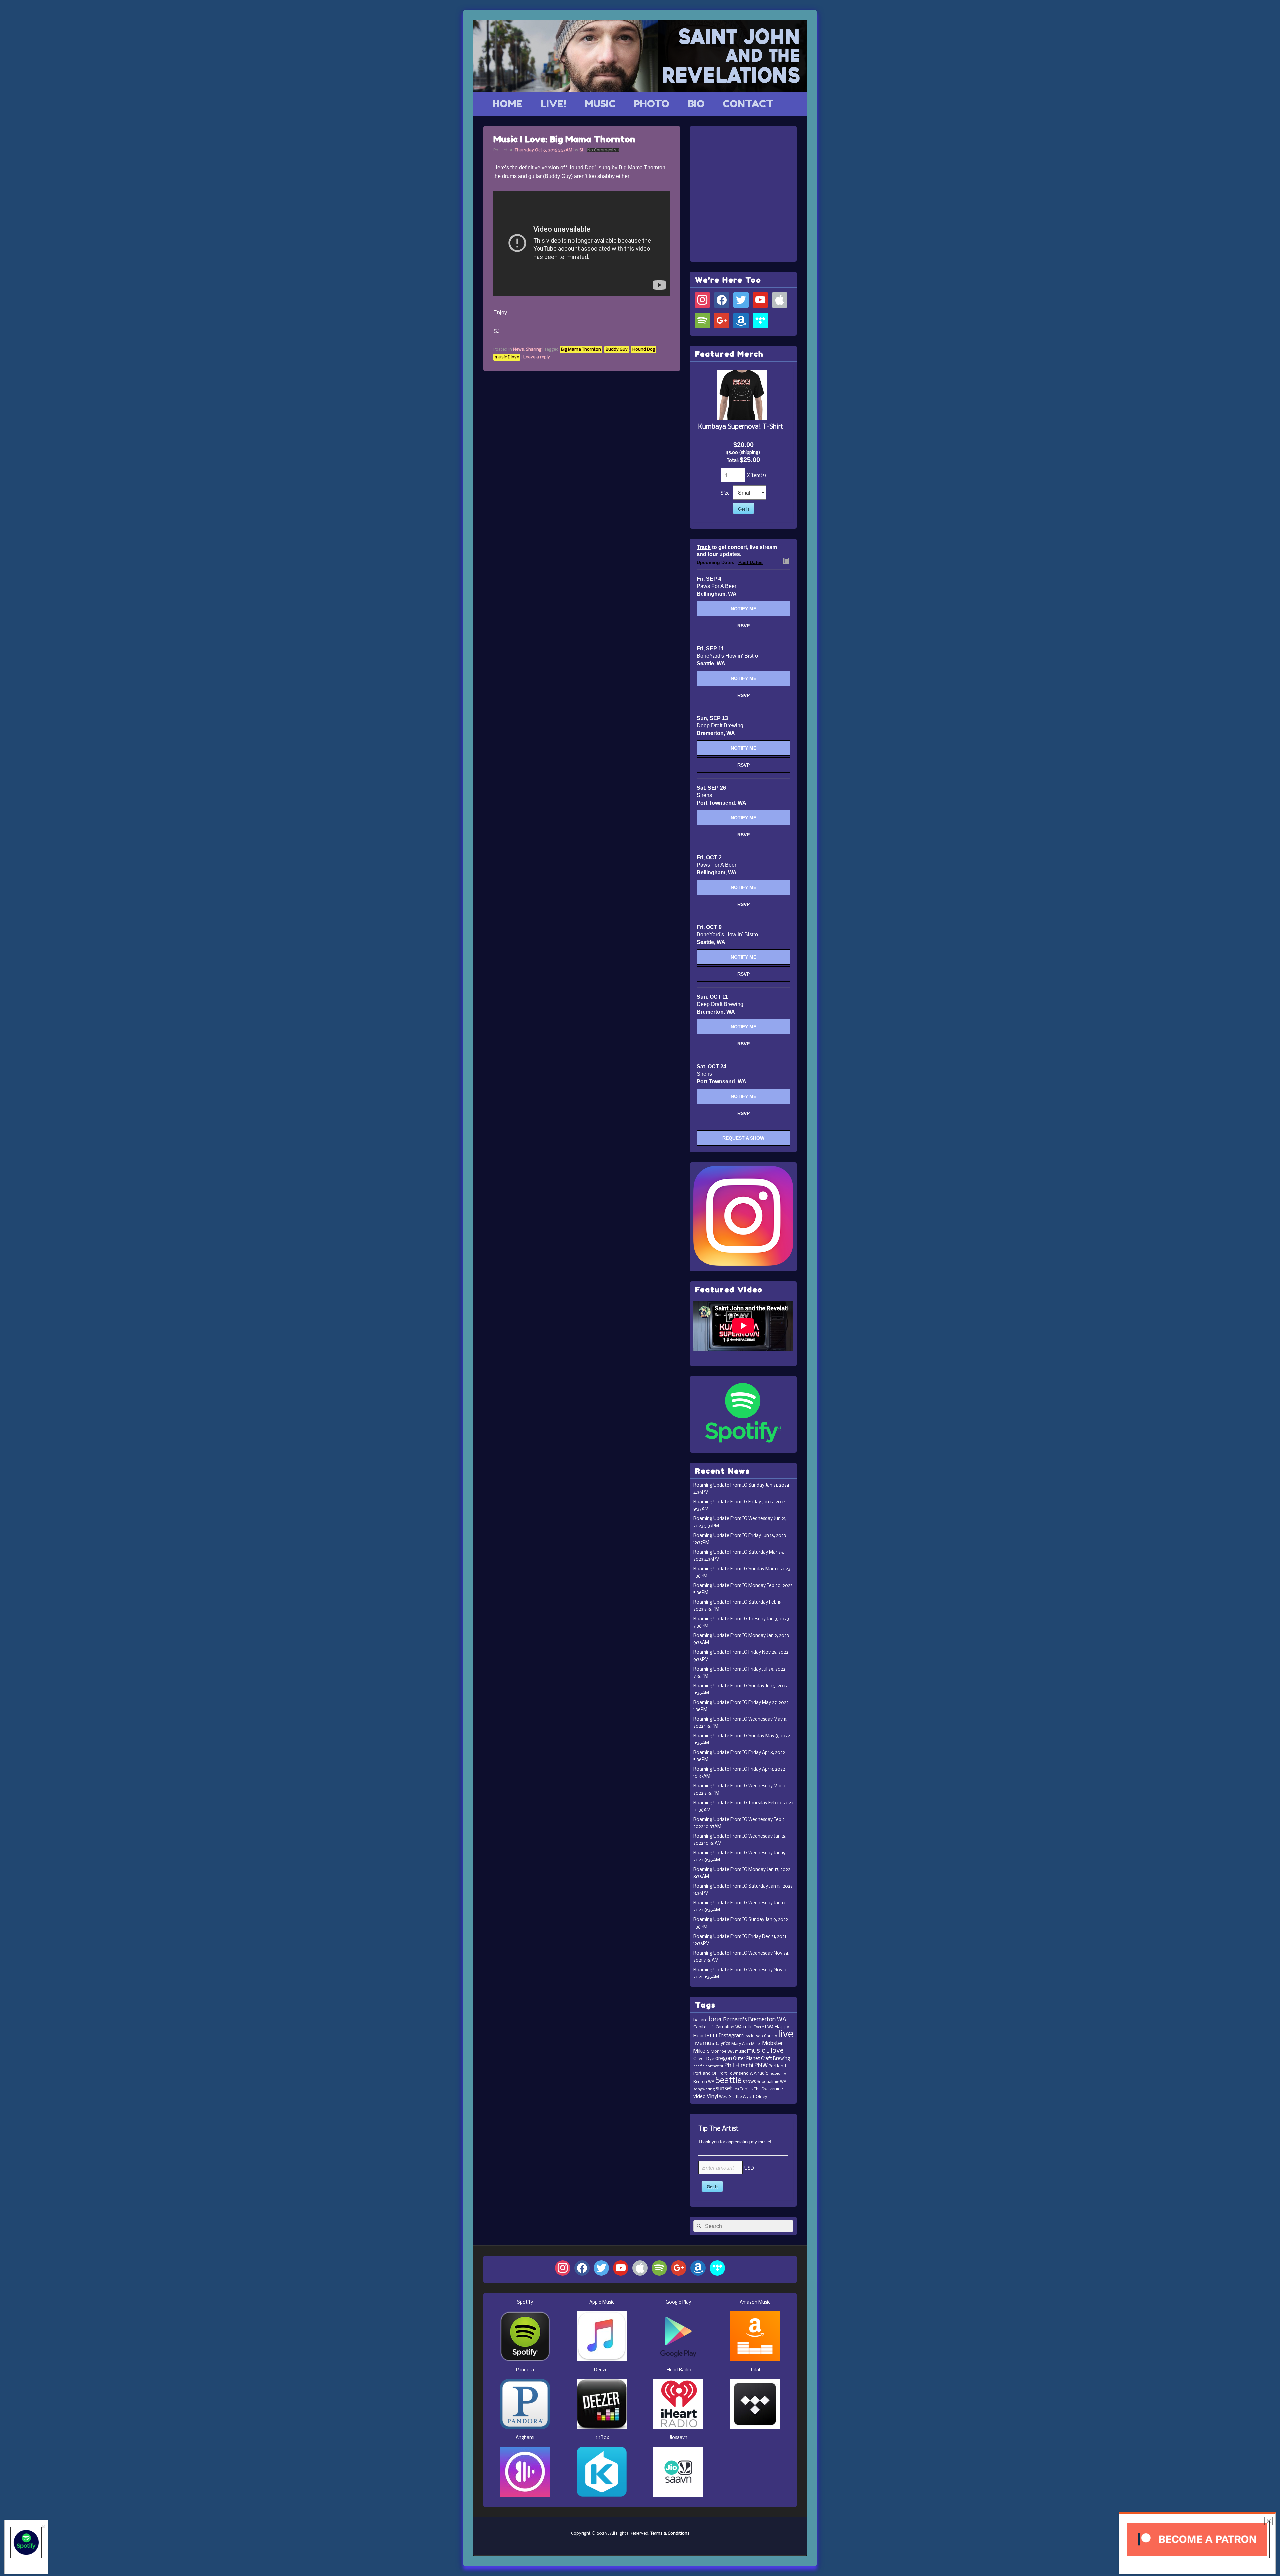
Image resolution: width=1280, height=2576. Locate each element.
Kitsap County (764, 2036)
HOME (508, 104)
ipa (747, 2036)
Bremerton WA (767, 2020)
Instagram (731, 2036)
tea (736, 2089)
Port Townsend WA (738, 2073)
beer (715, 2019)
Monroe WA (722, 2051)
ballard (700, 2020)
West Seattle (730, 2097)
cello (748, 2027)
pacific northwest (708, 2066)
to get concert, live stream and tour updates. (737, 551)
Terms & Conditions (670, 2533)
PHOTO (651, 104)
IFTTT (711, 2036)
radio (763, 2073)
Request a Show (743, 1138)
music (740, 2052)
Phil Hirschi (739, 2066)
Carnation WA (729, 2027)
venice (776, 2089)
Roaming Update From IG (720, 1485)
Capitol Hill (704, 2027)
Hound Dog (644, 349)
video (699, 2097)
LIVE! (553, 104)
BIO (696, 104)
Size (725, 493)
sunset (724, 2089)
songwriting (704, 2089)
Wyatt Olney (755, 2097)
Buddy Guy (617, 349)
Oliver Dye (704, 2059)
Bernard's (735, 2020)
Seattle (728, 2081)
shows (749, 2082)
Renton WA (704, 2082)
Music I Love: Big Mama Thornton (564, 139)
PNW (761, 2066)
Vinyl (712, 2096)
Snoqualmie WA (771, 2082)
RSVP (743, 626)
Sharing (534, 349)
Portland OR (705, 2073)
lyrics (725, 2044)
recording (778, 2074)
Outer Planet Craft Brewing (761, 2059)
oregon (724, 2059)
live (786, 2034)
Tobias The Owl (754, 2089)
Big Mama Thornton (581, 349)
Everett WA (764, 2027)
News (518, 349)
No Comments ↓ (603, 150)
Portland (777, 2066)
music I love (507, 357)
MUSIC (600, 104)
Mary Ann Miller (746, 2044)
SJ (581, 150)
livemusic (706, 2043)
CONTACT (748, 104)
